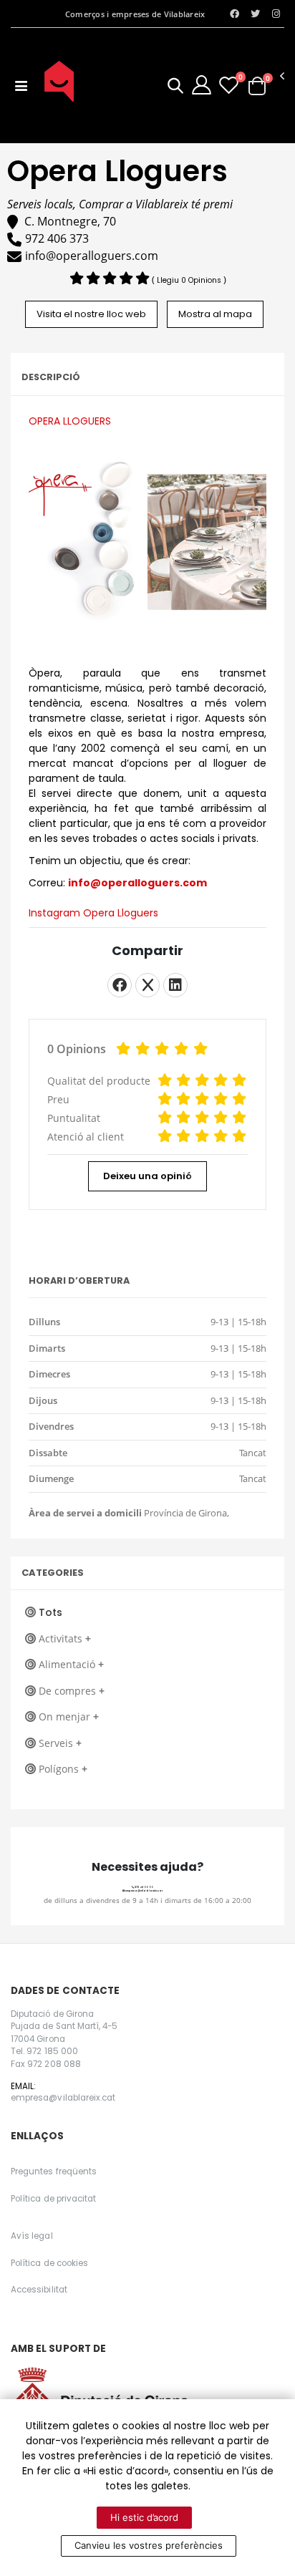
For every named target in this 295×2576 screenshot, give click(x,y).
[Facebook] (120, 985)
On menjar (69, 1716)
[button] (175, 88)
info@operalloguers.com (137, 883)
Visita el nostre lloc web (91, 314)
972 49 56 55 (144, 1887)
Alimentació (71, 1664)
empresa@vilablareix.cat (144, 1891)
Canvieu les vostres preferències (149, 2545)
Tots (50, 1612)
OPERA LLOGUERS (70, 421)
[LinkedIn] (175, 985)
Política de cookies (49, 2263)
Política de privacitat (53, 2199)
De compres (72, 1691)
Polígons (63, 1769)
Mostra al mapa (215, 314)
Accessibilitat (39, 2290)
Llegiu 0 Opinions (190, 280)
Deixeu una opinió (147, 1176)
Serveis (60, 1743)
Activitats (65, 1638)
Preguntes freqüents (54, 2171)
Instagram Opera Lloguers (93, 913)
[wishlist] (229, 85)
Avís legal (32, 2236)
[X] (147, 985)
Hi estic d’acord (144, 2517)
